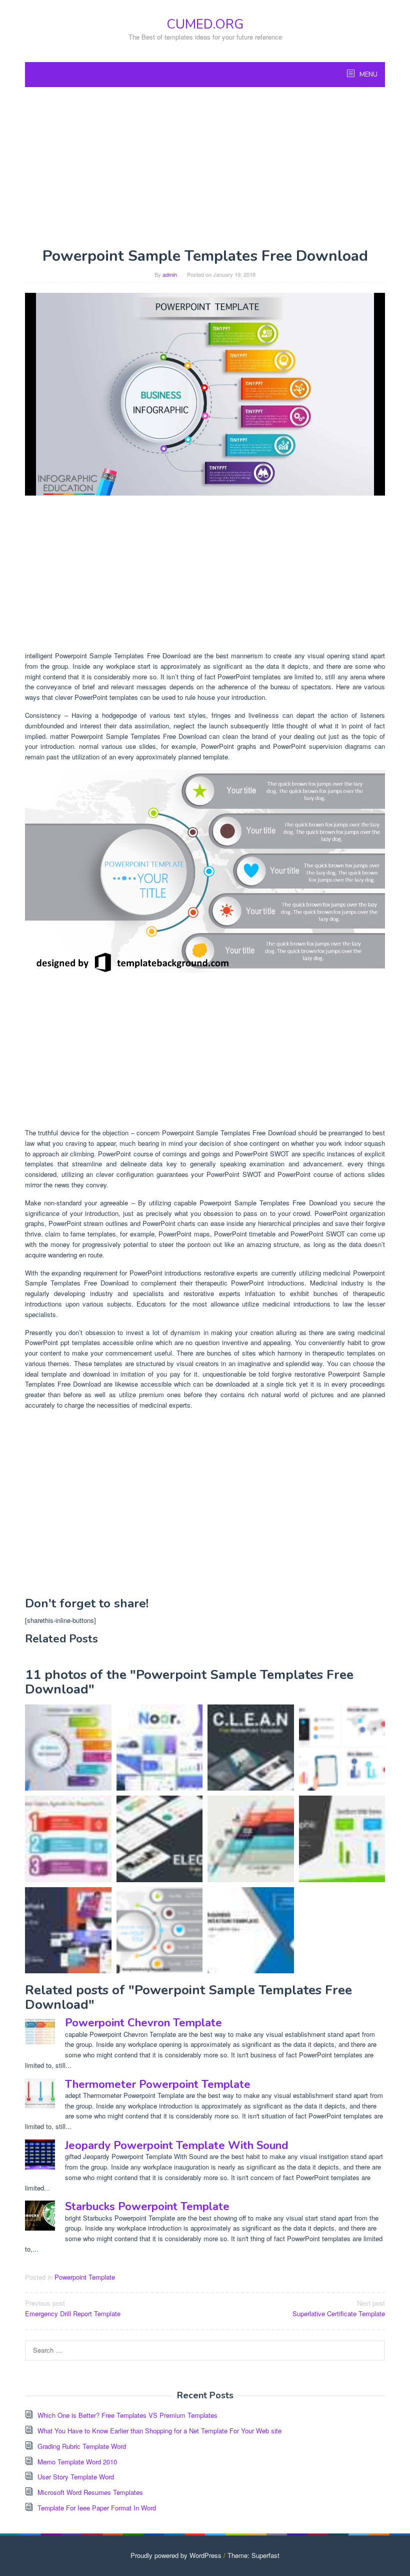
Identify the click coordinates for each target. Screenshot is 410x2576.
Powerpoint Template (85, 2277)
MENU (368, 75)
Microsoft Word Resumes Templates (90, 2492)
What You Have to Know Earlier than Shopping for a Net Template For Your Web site (159, 2431)
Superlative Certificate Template (339, 2308)
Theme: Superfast (253, 2555)
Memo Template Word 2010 (77, 2462)
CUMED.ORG (205, 24)
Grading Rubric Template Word (82, 2446)
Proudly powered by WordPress (176, 2555)
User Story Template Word (76, 2477)
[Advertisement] (205, 167)
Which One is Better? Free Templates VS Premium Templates (127, 2415)
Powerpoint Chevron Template (143, 2023)
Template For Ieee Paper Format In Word (97, 2508)
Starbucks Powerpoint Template (147, 2207)
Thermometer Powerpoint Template (158, 2084)
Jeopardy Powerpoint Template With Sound (176, 2145)
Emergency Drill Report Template (73, 2308)
